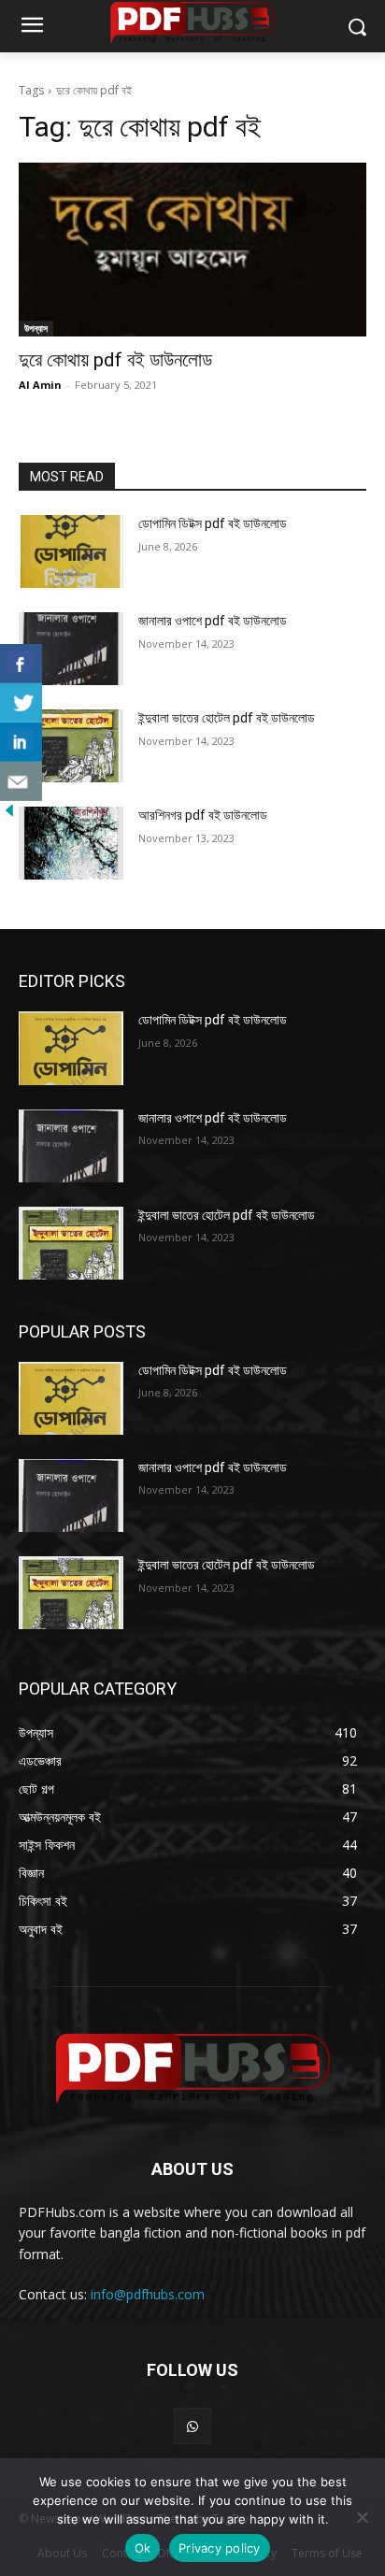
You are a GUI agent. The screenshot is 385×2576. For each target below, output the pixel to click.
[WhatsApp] (192, 2426)
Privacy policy (220, 2548)
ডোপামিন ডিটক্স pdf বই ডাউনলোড (213, 523)
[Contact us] (21, 781)
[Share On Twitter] (21, 703)
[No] (362, 2517)
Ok (143, 2548)
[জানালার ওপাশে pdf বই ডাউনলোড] (71, 649)
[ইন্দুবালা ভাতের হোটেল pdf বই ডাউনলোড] (71, 746)
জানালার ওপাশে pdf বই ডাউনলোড (213, 621)
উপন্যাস (36, 328)
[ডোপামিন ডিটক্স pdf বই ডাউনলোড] (71, 551)
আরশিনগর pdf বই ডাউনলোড (203, 815)
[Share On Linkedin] (21, 742)
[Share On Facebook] (21, 664)
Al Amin (40, 385)
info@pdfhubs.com (148, 2294)
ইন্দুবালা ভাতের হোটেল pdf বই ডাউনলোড (227, 718)
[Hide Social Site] (9, 815)
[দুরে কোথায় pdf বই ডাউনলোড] (192, 250)
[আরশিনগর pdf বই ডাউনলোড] (71, 843)
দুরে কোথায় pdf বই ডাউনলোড (115, 360)
